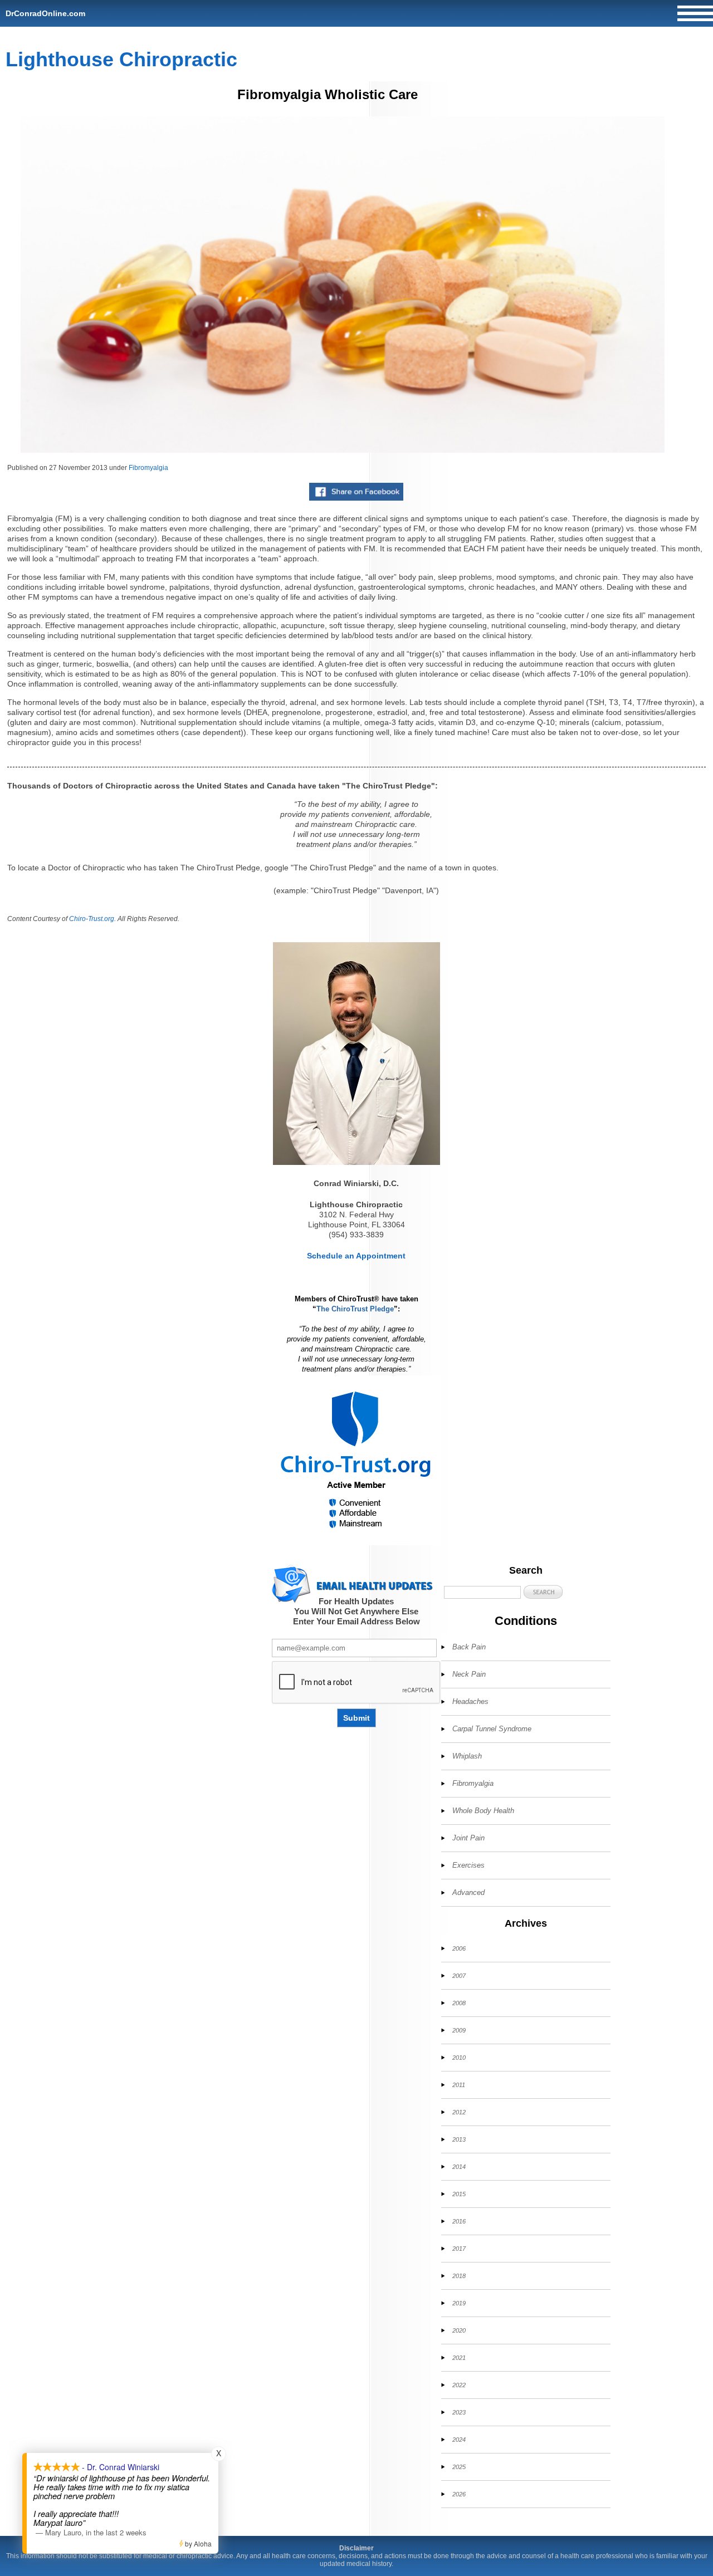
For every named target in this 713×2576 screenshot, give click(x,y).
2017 (459, 2249)
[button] (543, 1592)
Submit (356, 1718)
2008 (459, 2003)
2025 (459, 2467)
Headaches (470, 1701)
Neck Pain (469, 1674)
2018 (459, 2276)
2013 (459, 2139)
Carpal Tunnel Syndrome (492, 1729)
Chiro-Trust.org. (92, 919)
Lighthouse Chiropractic (121, 59)
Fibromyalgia (148, 468)
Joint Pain (468, 1838)
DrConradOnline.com (45, 13)
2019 (459, 2303)
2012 (459, 2112)
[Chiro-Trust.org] (356, 1460)
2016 (459, 2221)
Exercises (468, 1865)
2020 (459, 2330)
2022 (459, 2385)
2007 (459, 1976)
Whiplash (467, 1756)
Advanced (468, 1892)
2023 (459, 2412)
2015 (459, 2194)
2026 (459, 2494)
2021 (459, 2358)
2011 (459, 2085)
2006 (459, 1948)
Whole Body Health (483, 1811)
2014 (459, 2167)
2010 (459, 2058)
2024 (459, 2440)
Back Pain (469, 1647)
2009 (459, 2030)
